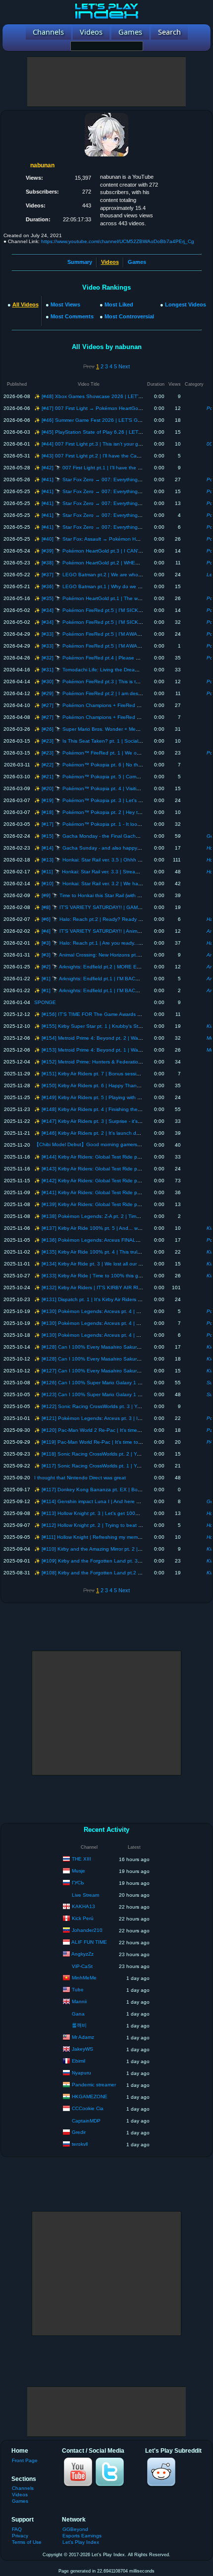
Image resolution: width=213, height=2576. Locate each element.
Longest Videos (186, 304)
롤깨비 (79, 2025)
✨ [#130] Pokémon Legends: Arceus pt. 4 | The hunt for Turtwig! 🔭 (113, 1311)
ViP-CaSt (82, 1966)
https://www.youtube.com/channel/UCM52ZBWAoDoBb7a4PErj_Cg (118, 241)
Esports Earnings (82, 2536)
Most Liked (119, 304)
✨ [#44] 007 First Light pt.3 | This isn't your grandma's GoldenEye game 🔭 (121, 444)
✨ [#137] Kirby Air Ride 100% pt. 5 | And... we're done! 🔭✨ (104, 1228)
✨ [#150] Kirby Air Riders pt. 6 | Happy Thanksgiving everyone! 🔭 (110, 1086)
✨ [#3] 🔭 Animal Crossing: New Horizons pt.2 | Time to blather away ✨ (117, 955)
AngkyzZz (82, 1954)
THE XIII (81, 1859)
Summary (80, 262)
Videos (20, 2495)
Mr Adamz (83, 2037)
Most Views (65, 304)
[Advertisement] (106, 82)
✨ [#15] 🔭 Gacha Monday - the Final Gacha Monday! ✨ (101, 836)
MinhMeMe (84, 1978)
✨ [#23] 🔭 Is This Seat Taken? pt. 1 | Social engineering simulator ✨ (115, 741)
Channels (23, 2488)
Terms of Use (27, 2542)
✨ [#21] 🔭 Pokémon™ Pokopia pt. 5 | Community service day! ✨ (111, 777)
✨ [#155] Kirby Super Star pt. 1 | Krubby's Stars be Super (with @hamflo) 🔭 (122, 1026)
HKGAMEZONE (90, 2096)
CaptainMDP (86, 2121)
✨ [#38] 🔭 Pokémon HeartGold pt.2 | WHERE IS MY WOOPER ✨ (112, 563)
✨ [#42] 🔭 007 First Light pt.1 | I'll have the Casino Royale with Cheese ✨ (121, 468)
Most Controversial (129, 316)
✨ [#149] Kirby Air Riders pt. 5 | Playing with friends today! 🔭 (105, 1097)
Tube (78, 1990)
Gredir (79, 2132)
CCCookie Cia (88, 2108)
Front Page (25, 2460)
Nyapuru (81, 2073)
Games (137, 262)
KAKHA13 (83, 1906)
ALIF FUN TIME (89, 1942)
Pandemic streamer (94, 2085)
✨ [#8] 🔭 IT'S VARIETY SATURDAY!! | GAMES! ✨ (94, 907)
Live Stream (85, 1895)
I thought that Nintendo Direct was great (80, 1478)
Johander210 (87, 1930)
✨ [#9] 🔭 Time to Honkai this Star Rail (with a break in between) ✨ (112, 895)
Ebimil (79, 2061)
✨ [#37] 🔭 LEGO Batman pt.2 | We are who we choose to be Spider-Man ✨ (124, 575)
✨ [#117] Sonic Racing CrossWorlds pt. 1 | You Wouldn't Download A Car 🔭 (122, 1466)
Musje (79, 1871)
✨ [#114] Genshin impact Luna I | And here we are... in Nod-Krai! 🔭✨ (116, 1501)
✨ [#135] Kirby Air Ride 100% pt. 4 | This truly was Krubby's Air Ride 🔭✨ (119, 1252)
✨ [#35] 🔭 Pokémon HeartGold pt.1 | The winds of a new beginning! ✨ (118, 598)
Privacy (20, 2536)
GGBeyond (75, 2529)
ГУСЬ (78, 1883)
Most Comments (72, 316)
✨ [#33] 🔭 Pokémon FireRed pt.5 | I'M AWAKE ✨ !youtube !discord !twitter (122, 634)
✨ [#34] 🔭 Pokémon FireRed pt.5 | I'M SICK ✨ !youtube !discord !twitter (119, 610)
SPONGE (45, 1002)
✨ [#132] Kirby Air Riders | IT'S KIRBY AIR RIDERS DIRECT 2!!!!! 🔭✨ (116, 1288)
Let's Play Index (81, 2542)
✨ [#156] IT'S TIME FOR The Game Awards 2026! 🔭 (96, 1014)
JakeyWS (82, 2049)
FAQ (17, 2529)
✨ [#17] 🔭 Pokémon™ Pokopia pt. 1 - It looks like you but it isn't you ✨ (118, 824)
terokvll (80, 2144)
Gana (78, 2014)
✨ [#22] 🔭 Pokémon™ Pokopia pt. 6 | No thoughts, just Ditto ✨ (109, 765)
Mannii (79, 2001)
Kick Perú (83, 1918)
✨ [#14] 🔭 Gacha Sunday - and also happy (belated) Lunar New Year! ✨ (120, 848)
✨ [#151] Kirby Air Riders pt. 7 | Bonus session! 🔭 (93, 1074)
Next (124, 366)
